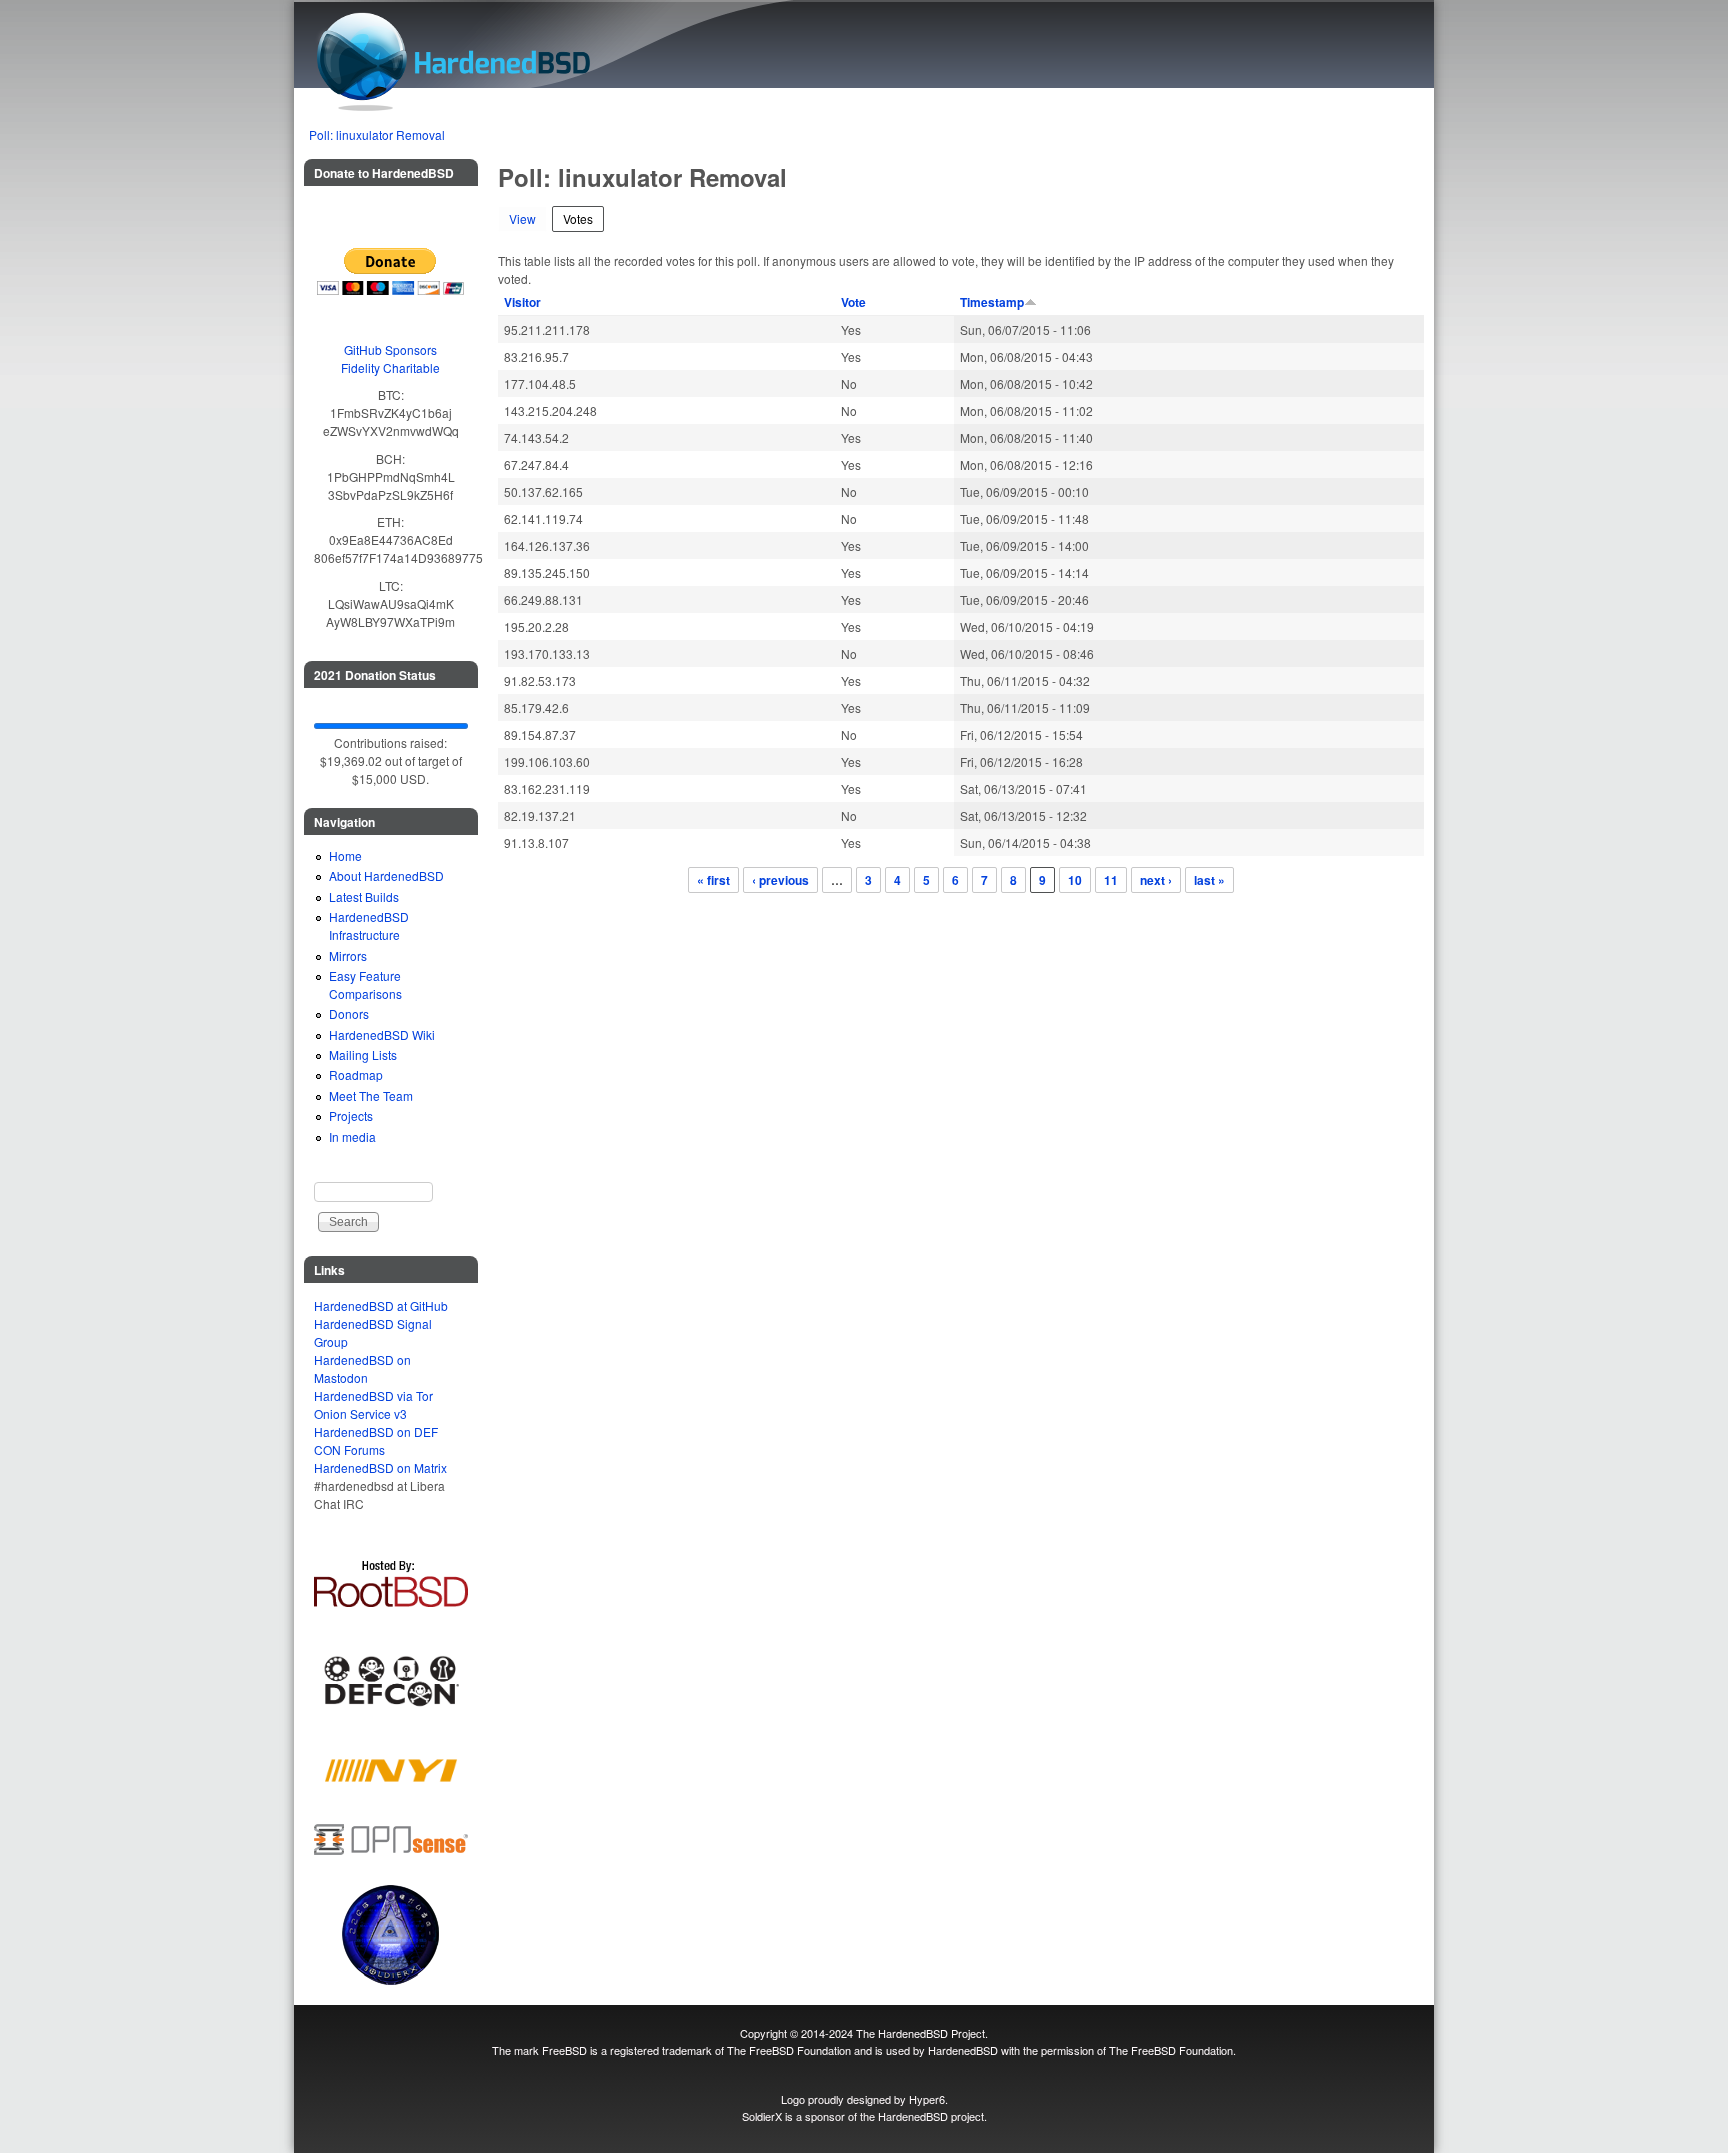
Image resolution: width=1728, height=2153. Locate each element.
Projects (351, 1115)
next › (1156, 880)
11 (1111, 880)
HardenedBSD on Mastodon (362, 1368)
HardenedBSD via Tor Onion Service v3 (373, 1404)
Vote (853, 302)
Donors (349, 1013)
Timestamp (992, 302)
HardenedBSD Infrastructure (369, 925)
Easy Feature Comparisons (365, 984)
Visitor (522, 302)
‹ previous (780, 880)
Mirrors (348, 955)
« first (713, 880)
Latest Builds (364, 896)
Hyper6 (927, 2099)
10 (1075, 880)
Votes (583, 218)
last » (1209, 880)
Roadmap (356, 1074)
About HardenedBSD (386, 875)
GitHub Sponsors (390, 349)
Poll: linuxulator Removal (377, 134)
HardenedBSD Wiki (382, 1034)
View (522, 218)
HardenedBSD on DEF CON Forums (376, 1440)
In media (352, 1136)
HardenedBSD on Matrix (380, 1467)
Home (345, 855)
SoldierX (762, 2116)
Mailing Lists (363, 1054)
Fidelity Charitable (390, 367)
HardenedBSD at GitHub (381, 1305)
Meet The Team (371, 1095)
